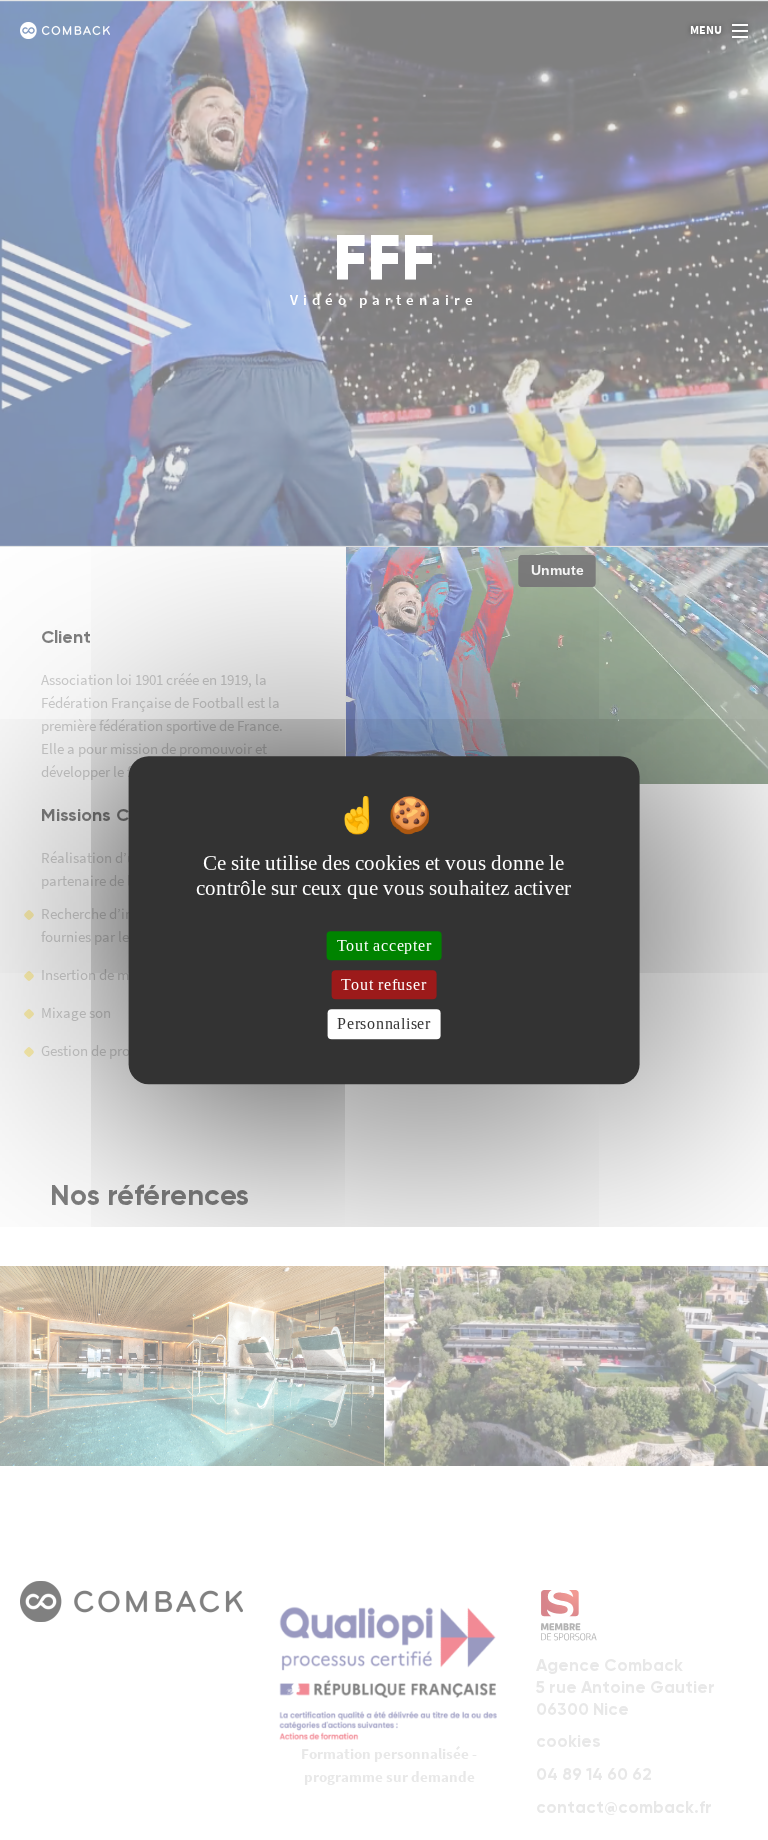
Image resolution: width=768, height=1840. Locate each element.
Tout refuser (383, 984)
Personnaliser (384, 1024)
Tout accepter (384, 945)
